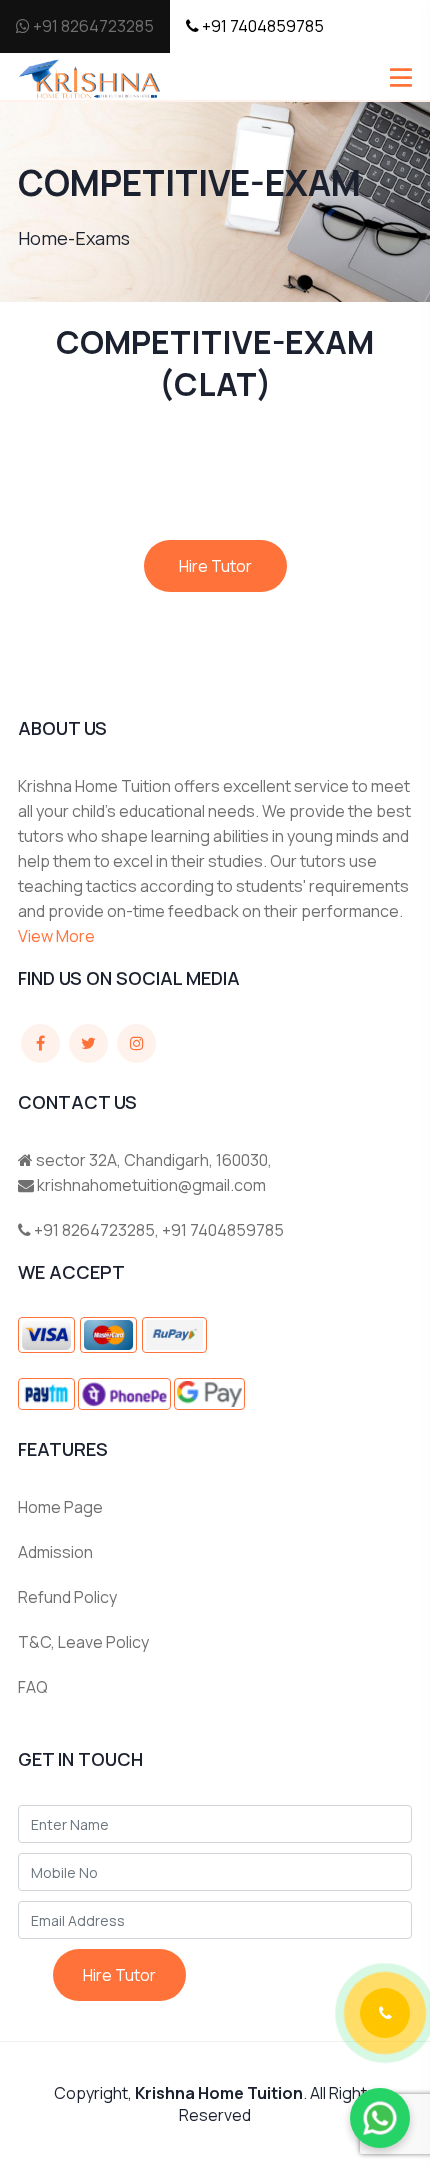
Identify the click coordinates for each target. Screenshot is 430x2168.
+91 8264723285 (92, 26)
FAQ (33, 1687)
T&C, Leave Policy (83, 1642)
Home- (46, 238)
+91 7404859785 (261, 26)
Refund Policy (67, 1597)
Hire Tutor (215, 566)
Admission (55, 1552)
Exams (102, 238)
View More (56, 936)
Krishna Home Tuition (219, 2093)
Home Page (60, 1507)
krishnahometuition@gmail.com (151, 1185)
